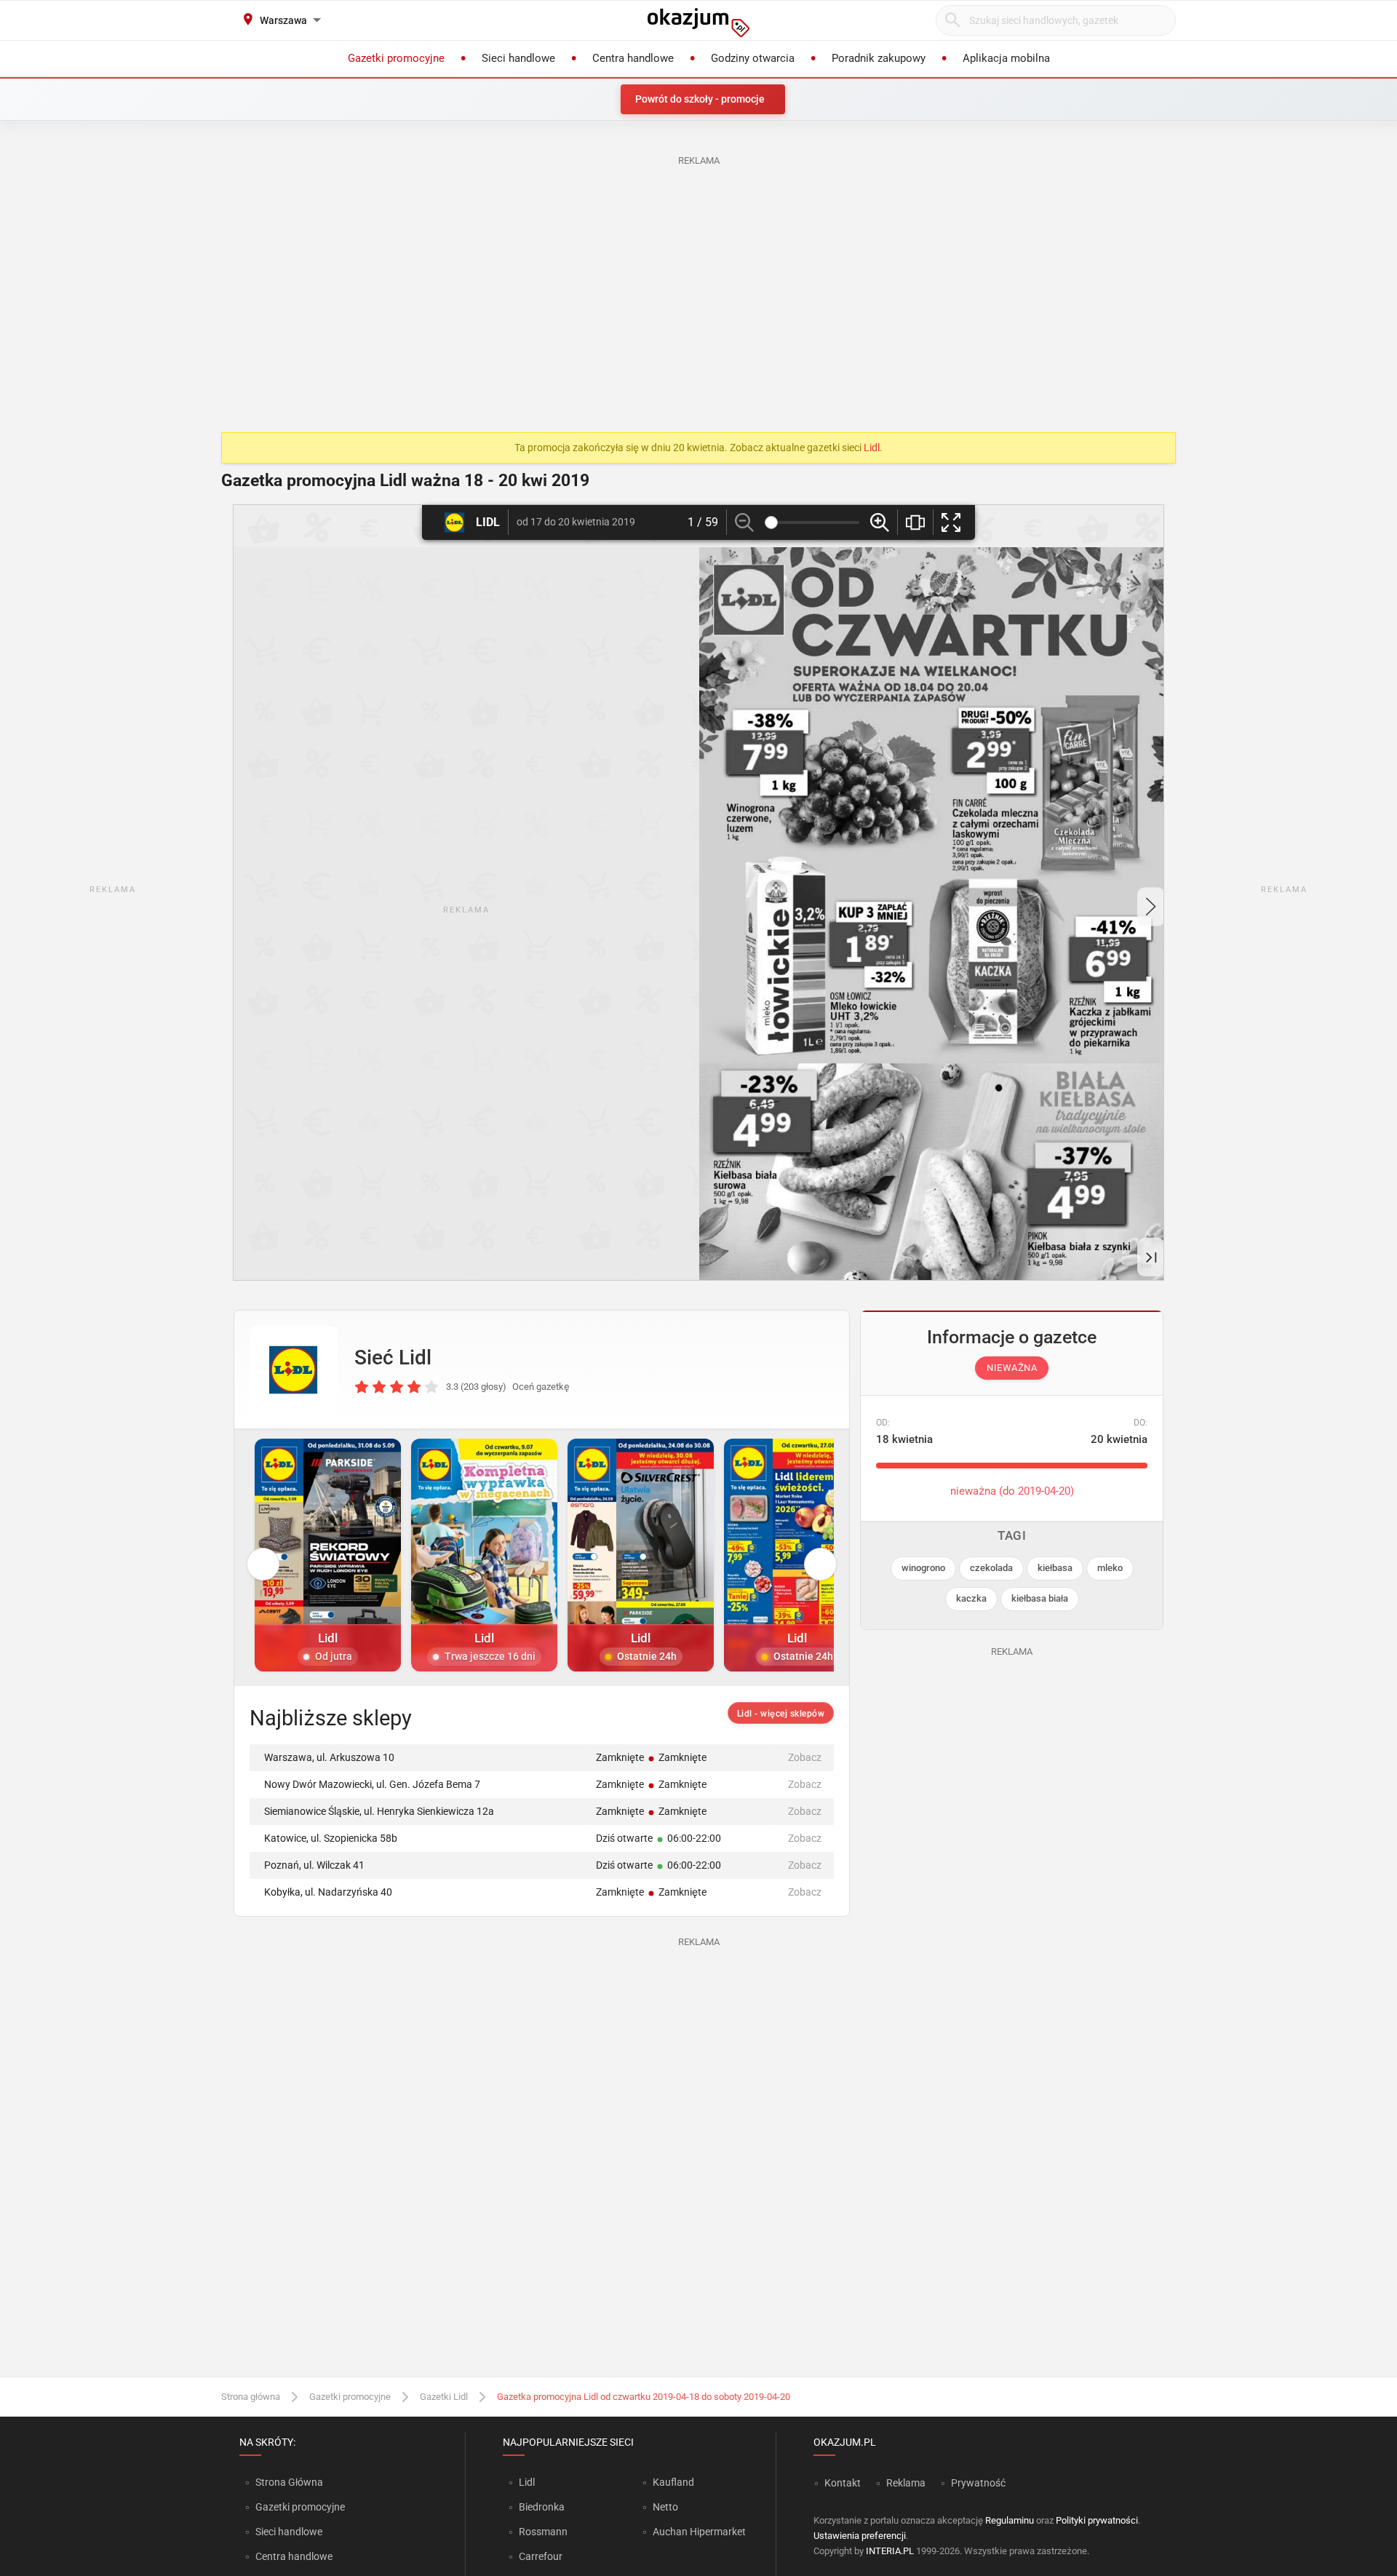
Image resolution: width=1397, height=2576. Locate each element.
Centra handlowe (294, 2556)
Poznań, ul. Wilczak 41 (314, 1865)
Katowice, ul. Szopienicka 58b (331, 1838)
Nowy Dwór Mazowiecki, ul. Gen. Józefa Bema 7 (372, 1784)
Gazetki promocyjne (350, 2397)
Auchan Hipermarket (699, 2532)
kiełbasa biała (1040, 1598)
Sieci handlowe (289, 2532)
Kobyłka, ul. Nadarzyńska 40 (328, 1892)
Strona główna (251, 2397)
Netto (665, 2507)
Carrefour (541, 2556)
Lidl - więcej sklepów (781, 1714)
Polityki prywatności (1097, 2520)
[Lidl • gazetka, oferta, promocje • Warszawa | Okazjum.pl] (293, 1370)
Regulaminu (1010, 2520)
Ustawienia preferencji (860, 2536)
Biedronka (542, 2507)
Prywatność (978, 2483)
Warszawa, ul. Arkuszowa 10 (329, 1757)
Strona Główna (289, 2482)
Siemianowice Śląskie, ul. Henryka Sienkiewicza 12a (379, 1811)
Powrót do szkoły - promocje (700, 99)
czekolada (991, 1568)
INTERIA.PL (890, 2551)
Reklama (906, 2483)
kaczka (971, 1598)
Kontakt (843, 2483)
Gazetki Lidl (444, 2397)
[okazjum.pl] (698, 23)
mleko (1110, 1568)
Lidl (872, 448)
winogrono (923, 1568)
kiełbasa (1055, 1568)
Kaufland (673, 2482)
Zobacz (805, 1757)
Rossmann (543, 2532)
